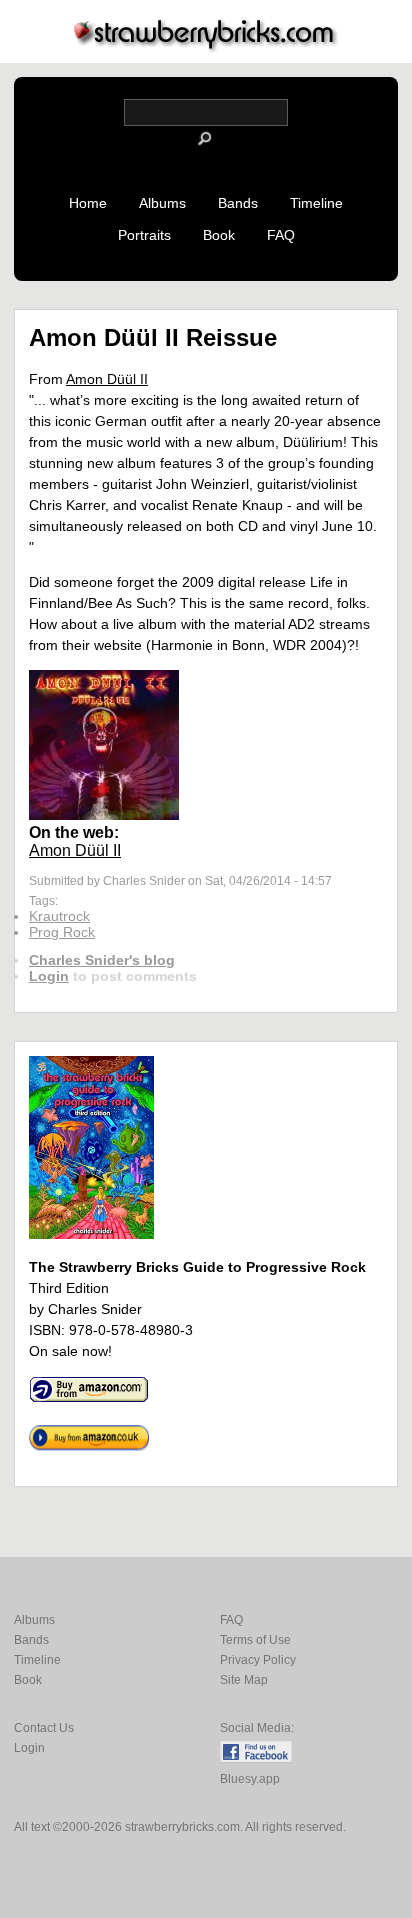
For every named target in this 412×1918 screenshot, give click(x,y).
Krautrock (59, 916)
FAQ (281, 235)
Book (219, 235)
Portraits (144, 235)
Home (88, 203)
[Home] (206, 46)
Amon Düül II (107, 379)
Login (49, 976)
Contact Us (44, 1728)
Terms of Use (255, 1640)
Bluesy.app (250, 1779)
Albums (162, 203)
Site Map (244, 1680)
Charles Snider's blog (102, 960)
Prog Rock (62, 932)
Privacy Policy (258, 1660)
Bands (238, 203)
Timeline (316, 203)
